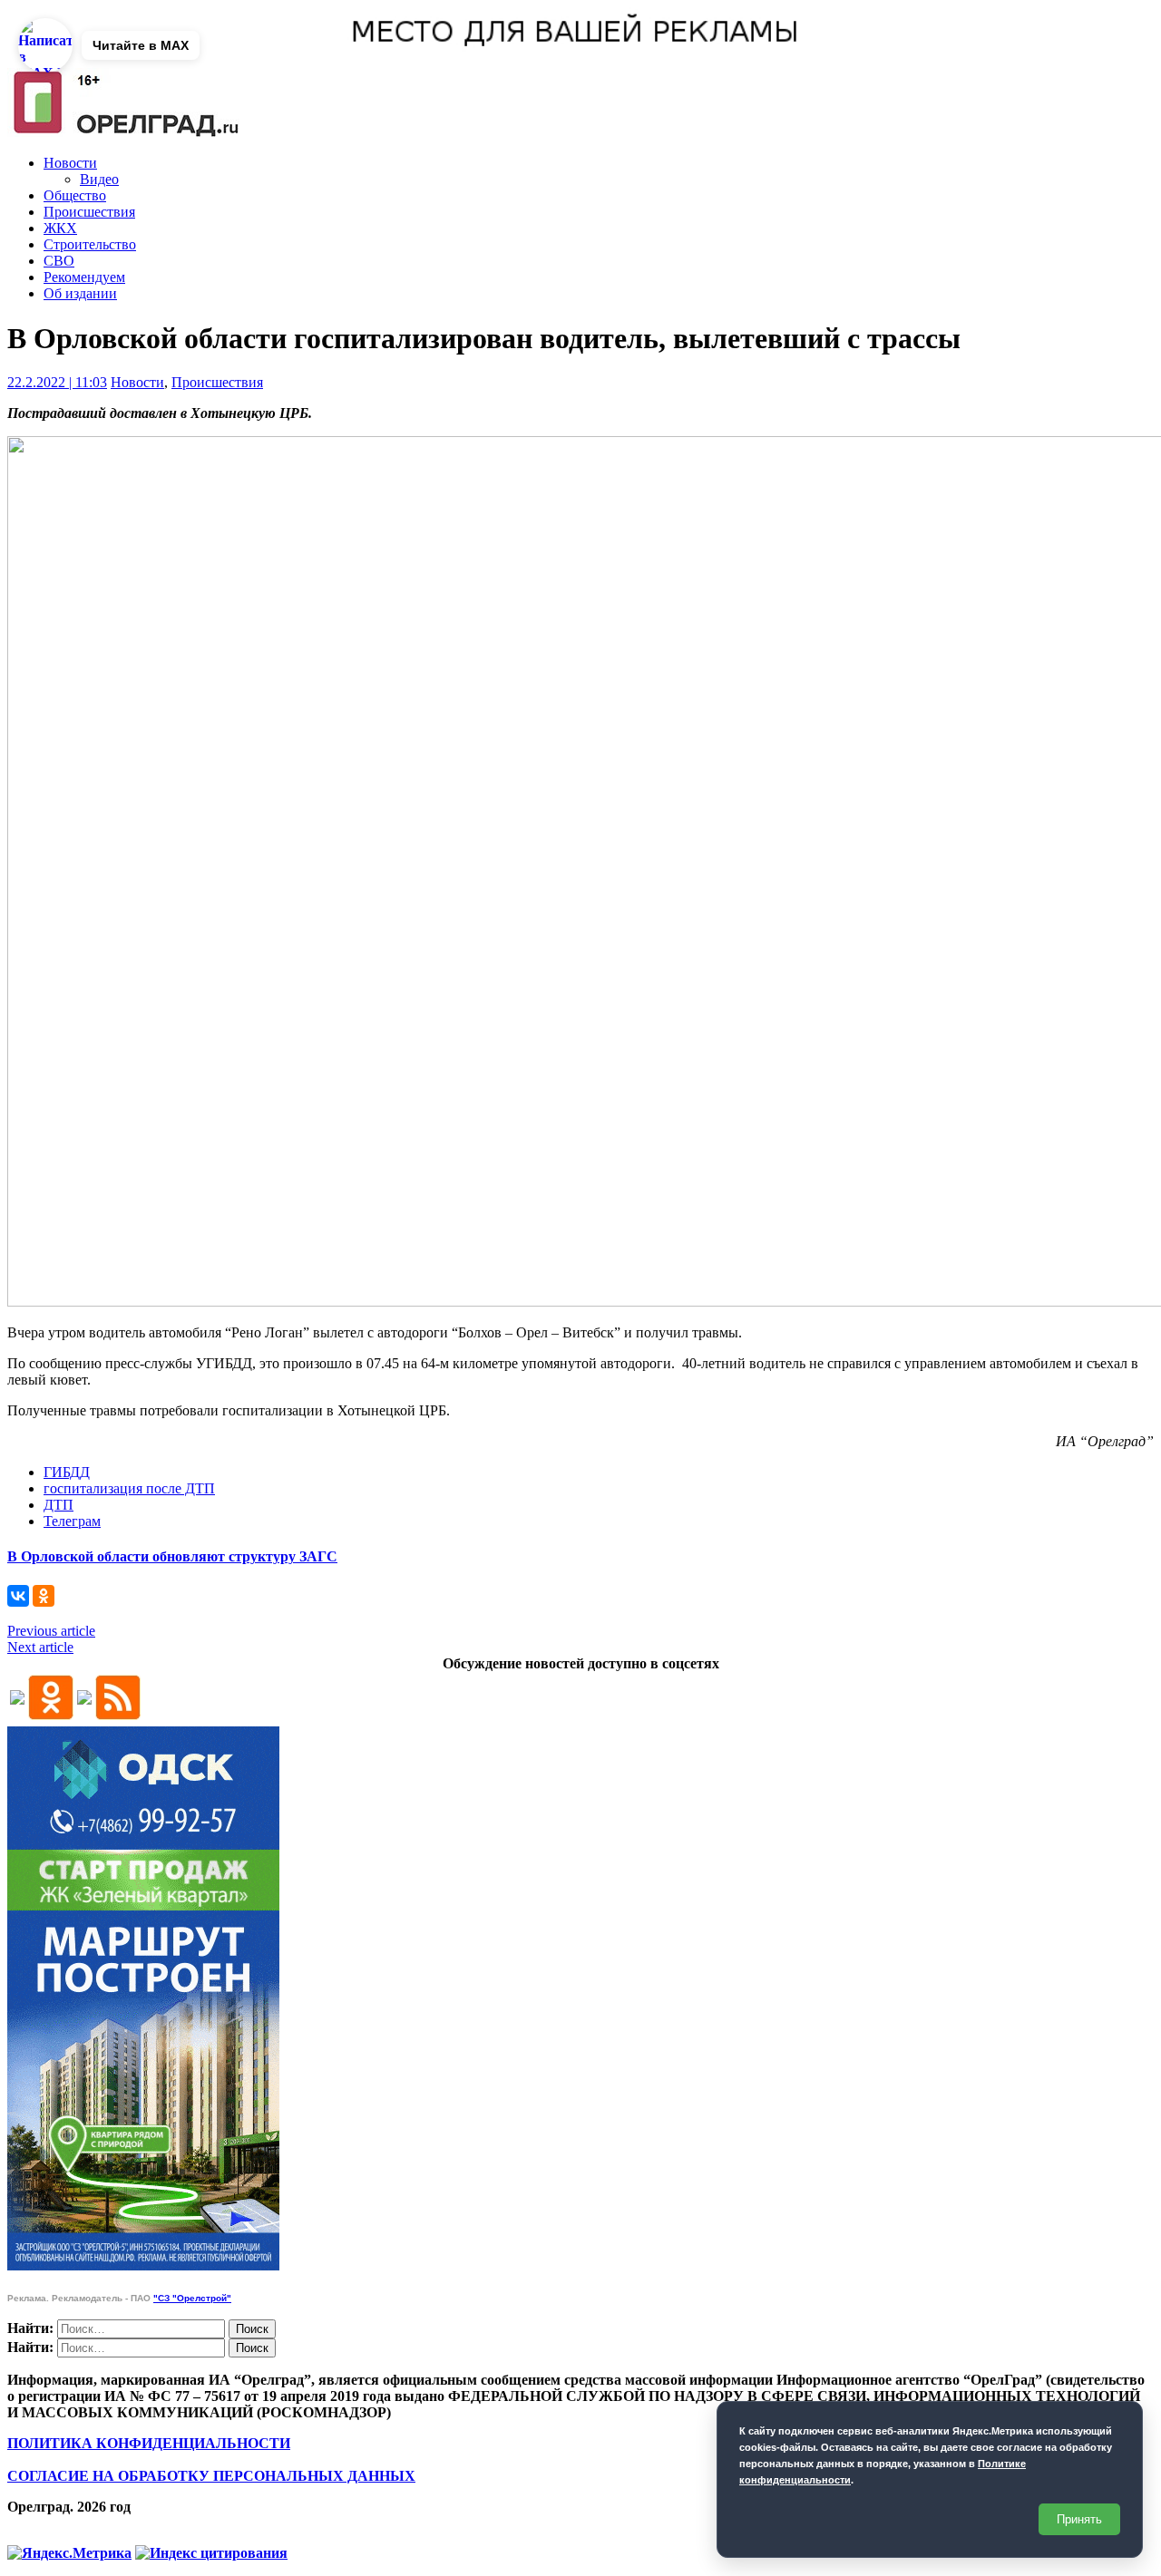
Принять (1079, 2519)
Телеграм (72, 1521)
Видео (99, 179)
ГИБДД (67, 1472)
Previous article (51, 1631)
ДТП (59, 1505)
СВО (59, 261)
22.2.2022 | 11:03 (57, 382)
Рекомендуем (84, 277)
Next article (40, 1647)
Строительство (90, 244)
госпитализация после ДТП (129, 1488)
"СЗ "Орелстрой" (192, 2298)
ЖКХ (60, 228)
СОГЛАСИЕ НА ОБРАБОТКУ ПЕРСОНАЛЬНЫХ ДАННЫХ (211, 2476)
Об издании (80, 293)
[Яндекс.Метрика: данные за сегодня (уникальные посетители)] (69, 2553)
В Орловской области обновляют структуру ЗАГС (172, 1556)
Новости (70, 163)
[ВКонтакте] (18, 1596)
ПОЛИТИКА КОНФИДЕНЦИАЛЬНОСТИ (149, 2443)
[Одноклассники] (44, 1596)
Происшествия (89, 212)
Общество (75, 195)
